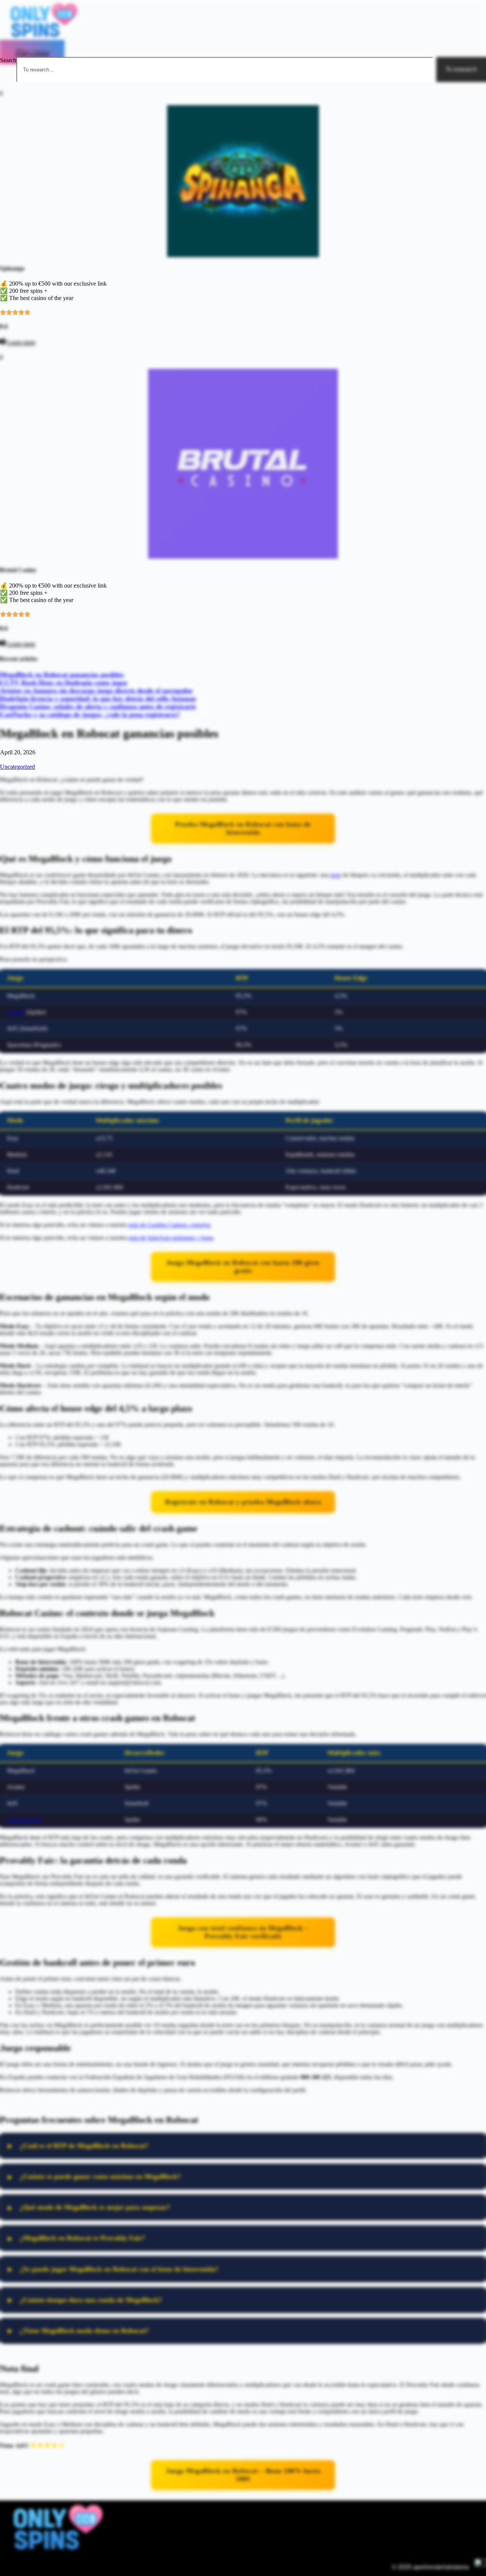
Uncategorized (17, 767)
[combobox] (225, 70)
